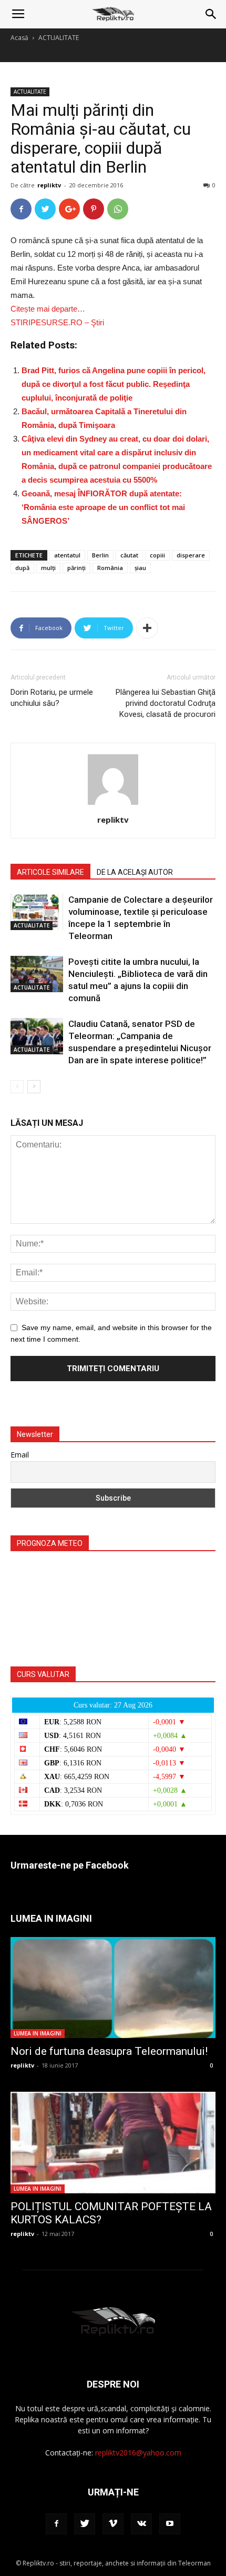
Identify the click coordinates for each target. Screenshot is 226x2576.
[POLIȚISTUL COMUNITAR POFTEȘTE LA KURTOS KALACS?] (113, 2143)
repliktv (49, 185)
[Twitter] (85, 2524)
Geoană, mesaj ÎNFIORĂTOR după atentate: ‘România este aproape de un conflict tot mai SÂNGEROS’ (103, 507)
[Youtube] (170, 2524)
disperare (191, 555)
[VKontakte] (141, 2524)
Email (20, 1455)
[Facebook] (56, 2524)
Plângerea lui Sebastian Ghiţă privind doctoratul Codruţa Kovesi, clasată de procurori (166, 703)
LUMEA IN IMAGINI (38, 2033)
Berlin (100, 555)
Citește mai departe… (48, 309)
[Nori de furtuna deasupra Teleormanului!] (113, 1988)
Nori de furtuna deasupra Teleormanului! (109, 2051)
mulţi (48, 568)
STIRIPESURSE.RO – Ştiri (57, 322)
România (110, 568)
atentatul (67, 555)
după (22, 568)
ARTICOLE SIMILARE (50, 872)
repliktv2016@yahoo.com (138, 2453)
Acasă (19, 38)
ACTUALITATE (59, 38)
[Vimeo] (113, 2524)
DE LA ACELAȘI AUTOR (135, 872)
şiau (140, 568)
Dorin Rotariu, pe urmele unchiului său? (52, 698)
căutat (129, 555)
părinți (76, 568)
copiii (157, 555)
